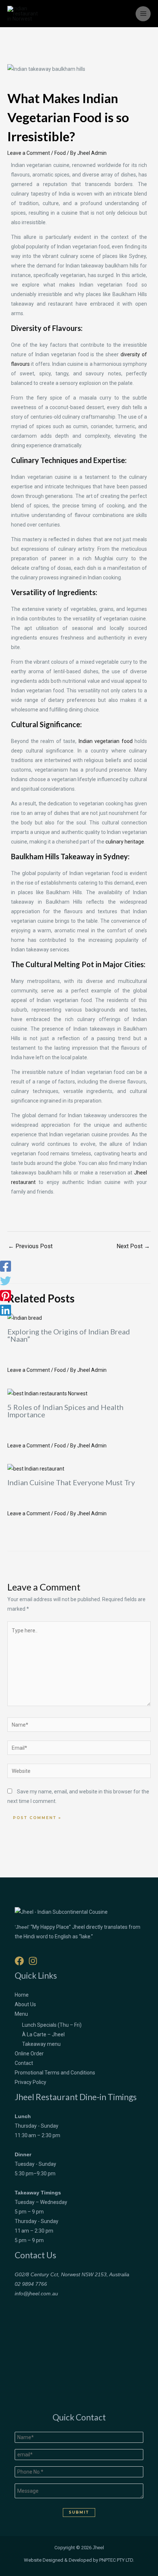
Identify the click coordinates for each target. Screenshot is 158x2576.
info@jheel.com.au (36, 2293)
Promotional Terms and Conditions (55, 2073)
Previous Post (30, 1246)
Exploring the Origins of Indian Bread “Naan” (69, 1335)
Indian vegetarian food (106, 741)
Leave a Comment (29, 153)
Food (60, 153)
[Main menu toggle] (143, 14)
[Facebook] (6, 1266)
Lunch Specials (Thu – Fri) (52, 2025)
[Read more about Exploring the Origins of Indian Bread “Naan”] (25, 1318)
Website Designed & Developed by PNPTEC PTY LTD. (79, 2560)
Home (22, 1995)
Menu (21, 2014)
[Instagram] (33, 1961)
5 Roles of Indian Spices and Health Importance (65, 1411)
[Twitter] (6, 1281)
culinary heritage (125, 842)
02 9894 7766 (31, 2284)
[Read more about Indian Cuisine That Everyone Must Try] (36, 1468)
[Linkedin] (6, 1310)
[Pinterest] (6, 1296)
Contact (24, 2063)
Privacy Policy (30, 2082)
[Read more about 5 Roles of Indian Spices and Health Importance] (47, 1393)
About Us (25, 2004)
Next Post (133, 1246)
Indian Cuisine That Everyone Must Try (71, 1482)
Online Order (29, 2054)
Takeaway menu (41, 2044)
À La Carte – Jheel (43, 2034)
